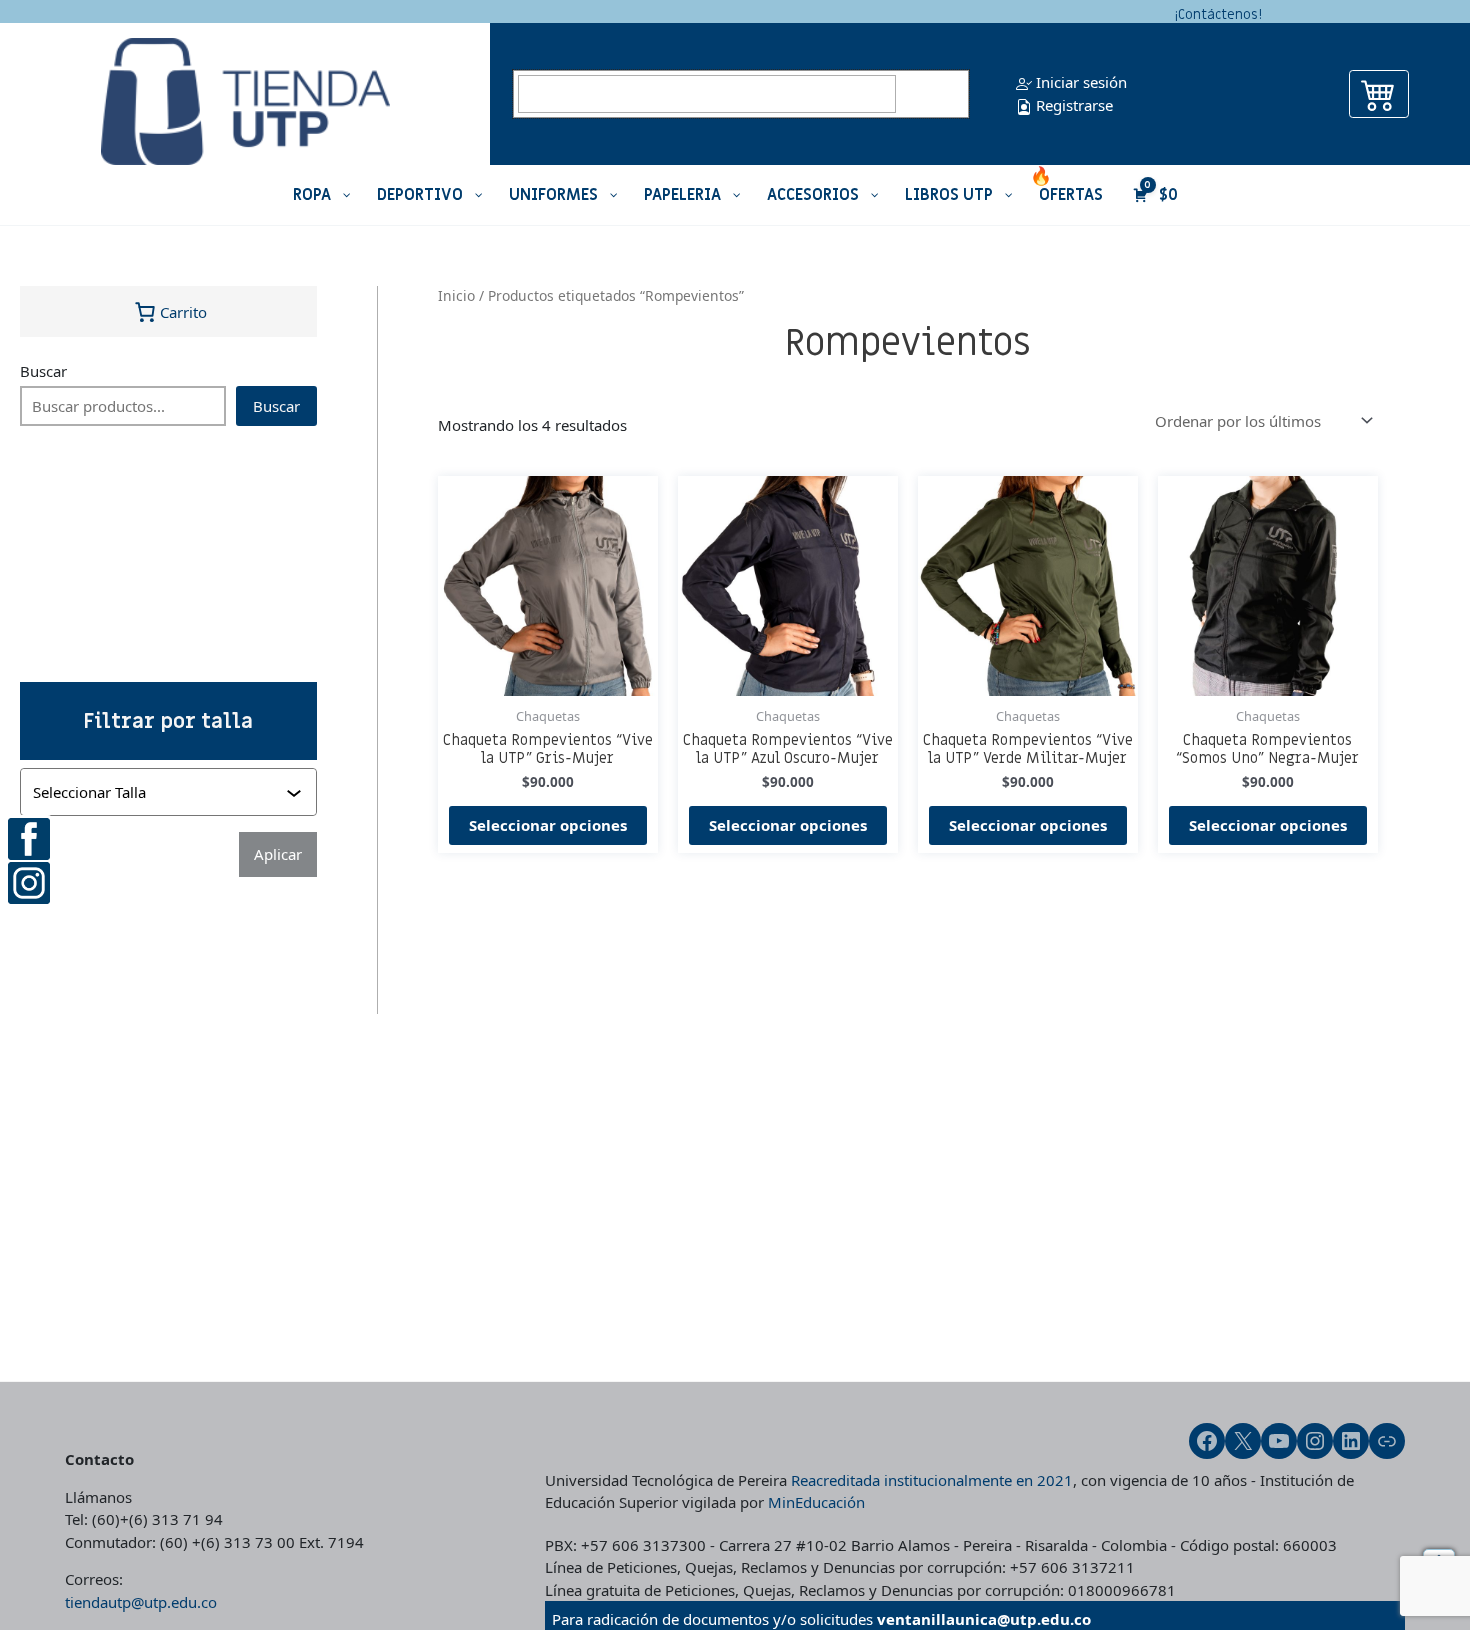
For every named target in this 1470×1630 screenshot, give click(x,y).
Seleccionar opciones (548, 825)
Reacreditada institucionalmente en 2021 (932, 1480)
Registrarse (1072, 105)
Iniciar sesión (1079, 82)
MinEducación (816, 1502)
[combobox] (170, 792)
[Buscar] (935, 94)
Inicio (456, 295)
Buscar (43, 371)
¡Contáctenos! (1218, 14)
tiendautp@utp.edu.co (141, 1602)
